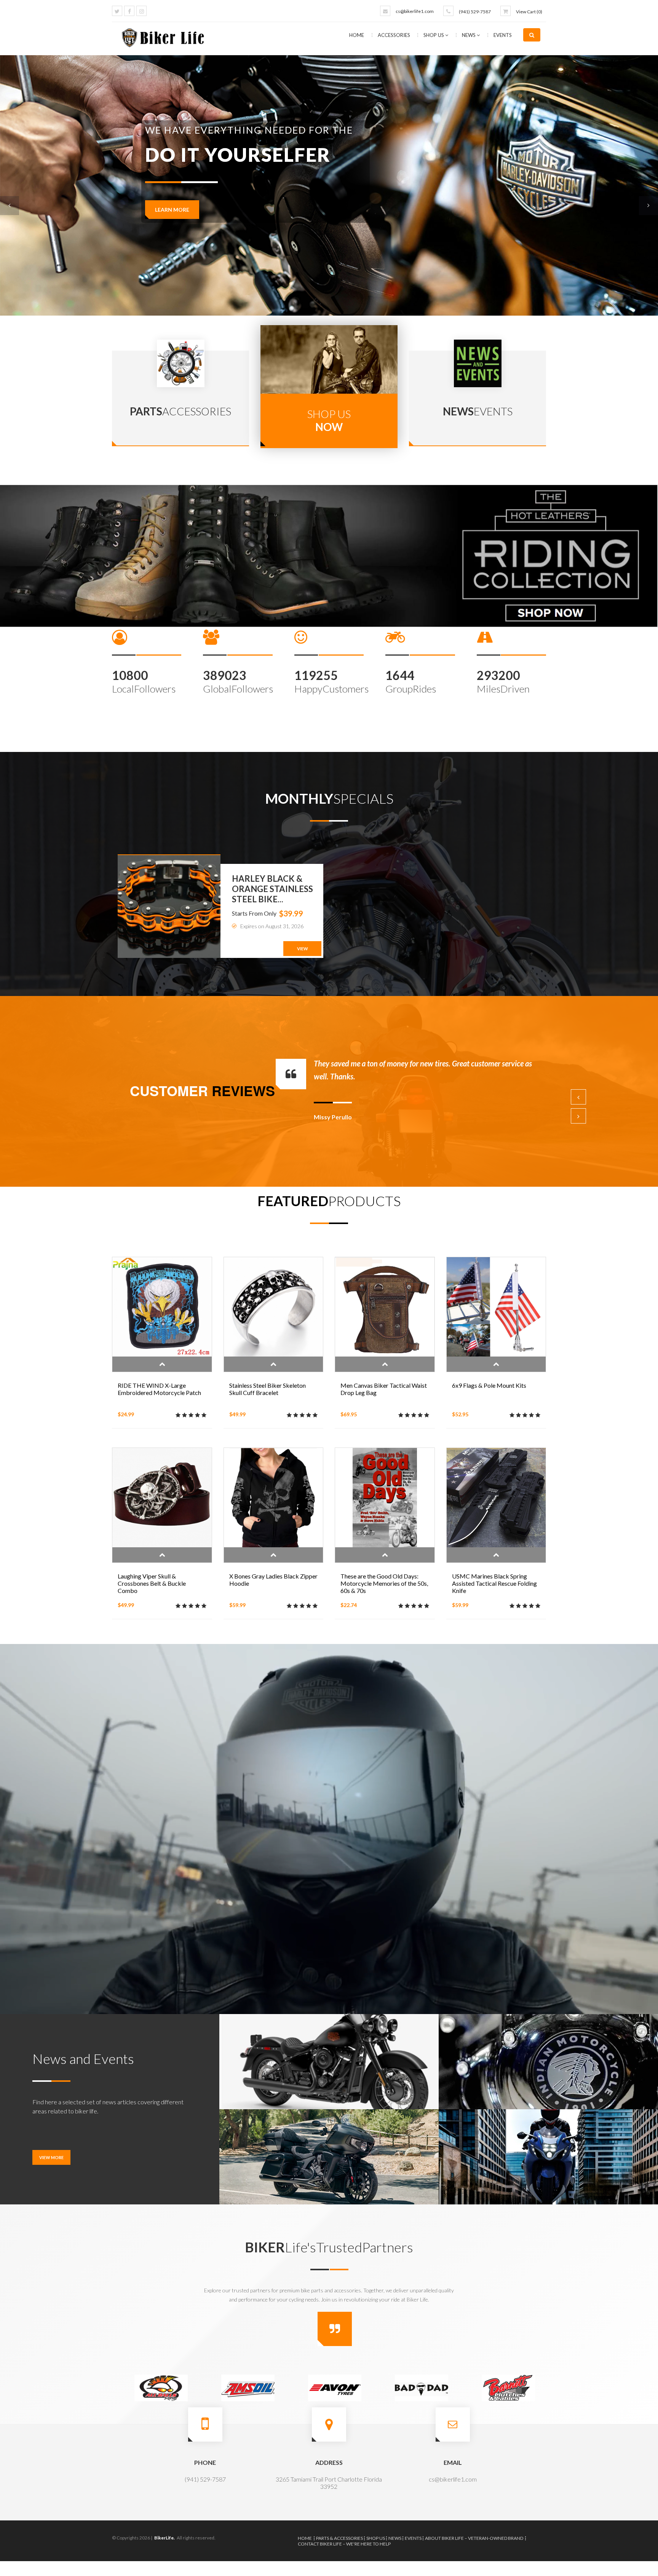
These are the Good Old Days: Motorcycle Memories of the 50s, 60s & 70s (384, 1583)
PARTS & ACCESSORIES (339, 2538)
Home (357, 35)
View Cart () (529, 12)
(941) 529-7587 (475, 12)
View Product (162, 1364)
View (303, 949)
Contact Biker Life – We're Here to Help (344, 2544)
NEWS (469, 35)
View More (51, 2157)
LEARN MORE (172, 210)
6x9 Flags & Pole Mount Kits (489, 1385)
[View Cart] (505, 11)
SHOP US (434, 35)
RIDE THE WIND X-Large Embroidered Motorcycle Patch (159, 1389)
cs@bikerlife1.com (415, 11)
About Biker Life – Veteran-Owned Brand (474, 2538)
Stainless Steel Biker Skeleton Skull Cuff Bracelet (268, 1389)
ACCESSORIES (394, 35)
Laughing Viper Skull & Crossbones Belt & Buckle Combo (152, 1583)
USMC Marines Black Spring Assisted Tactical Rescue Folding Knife (494, 1583)
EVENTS (503, 35)
